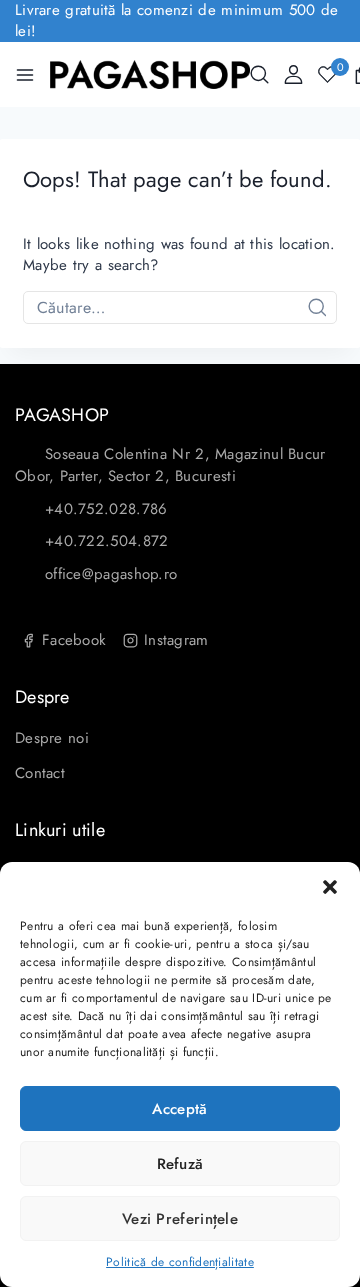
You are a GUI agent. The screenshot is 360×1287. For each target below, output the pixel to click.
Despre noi (52, 738)
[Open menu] (25, 75)
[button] (330, 887)
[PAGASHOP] (150, 74)
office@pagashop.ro (111, 574)
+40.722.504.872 (107, 541)
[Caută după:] (180, 308)
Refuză (180, 1164)
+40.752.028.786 (106, 509)
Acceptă (179, 1109)
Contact (40, 773)
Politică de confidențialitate (180, 1262)
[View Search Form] (259, 74)
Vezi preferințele (180, 1219)
